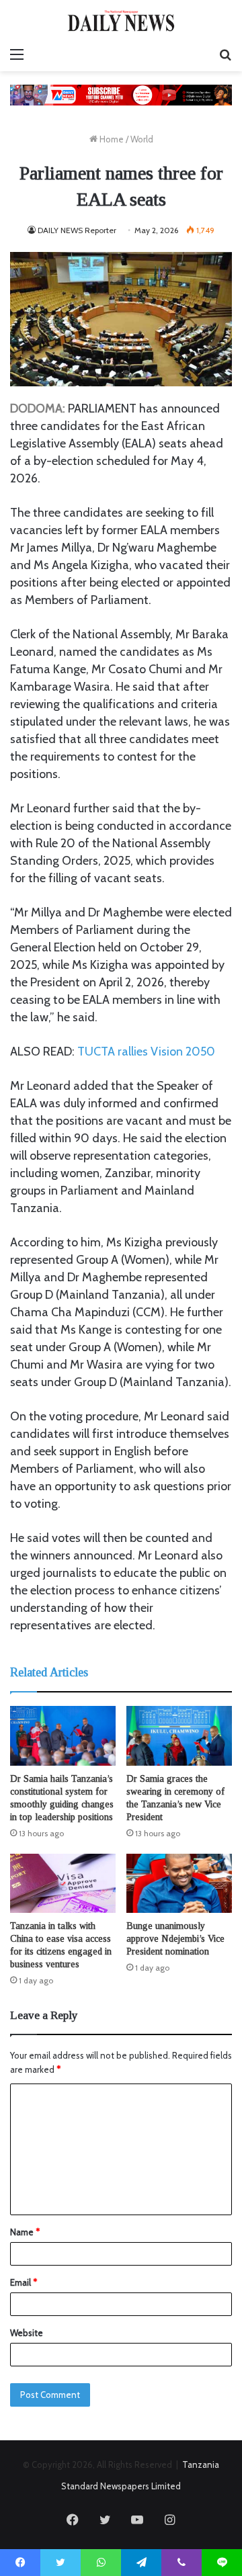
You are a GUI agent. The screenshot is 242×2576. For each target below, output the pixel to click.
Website (27, 2333)
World (142, 139)
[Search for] (225, 54)
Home (111, 139)
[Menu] (17, 54)
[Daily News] (121, 20)
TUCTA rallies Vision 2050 (146, 1051)
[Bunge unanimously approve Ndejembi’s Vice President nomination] (179, 1884)
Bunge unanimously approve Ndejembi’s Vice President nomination (175, 1939)
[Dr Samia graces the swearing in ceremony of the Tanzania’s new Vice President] (179, 1736)
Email (24, 2282)
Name (25, 2232)
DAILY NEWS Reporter (77, 230)
